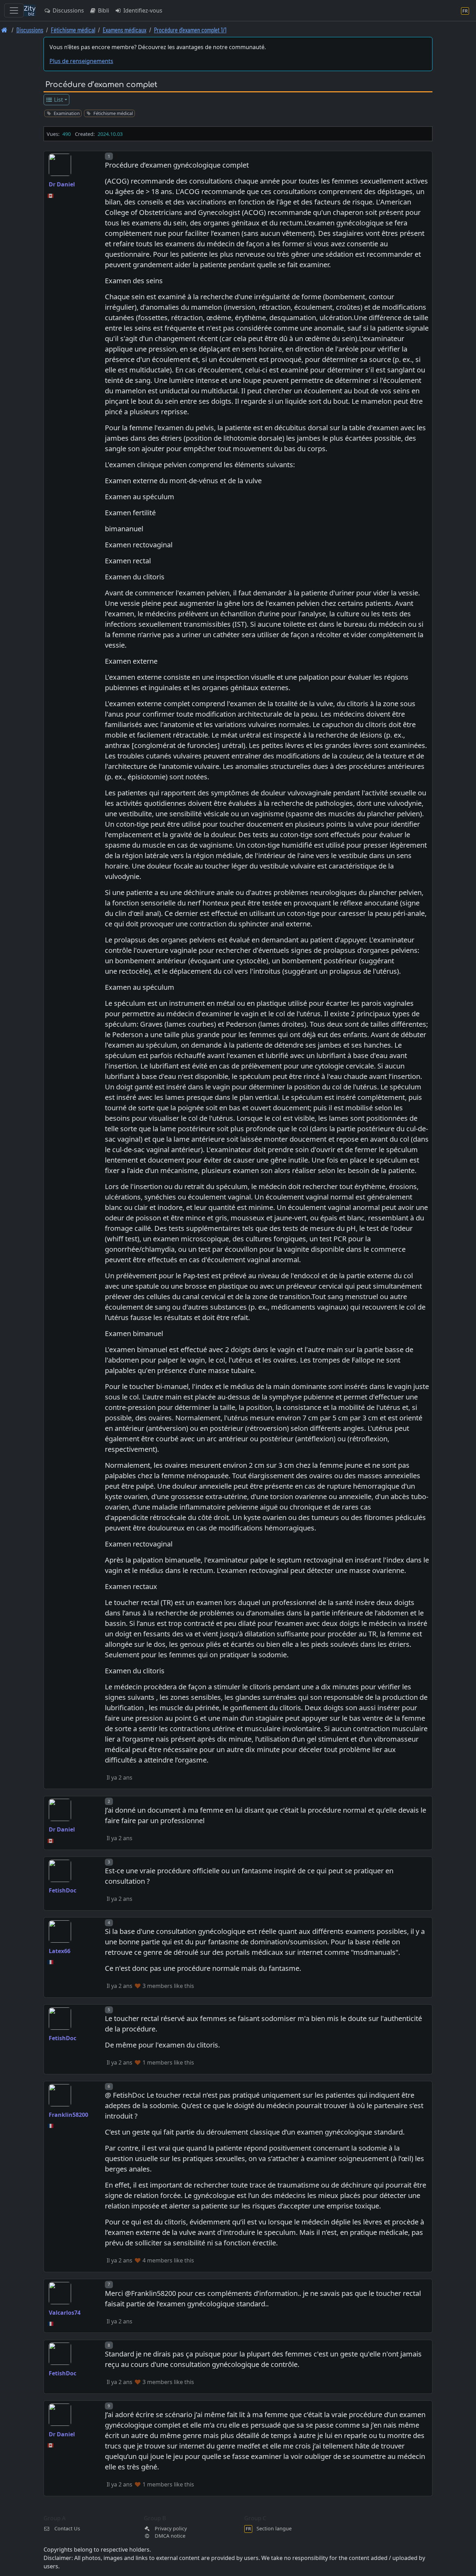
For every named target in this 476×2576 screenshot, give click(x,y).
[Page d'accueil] (4, 30)
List (58, 100)
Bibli (103, 10)
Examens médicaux (125, 30)
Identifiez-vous (142, 10)
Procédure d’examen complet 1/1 (190, 30)
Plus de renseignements (81, 61)
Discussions (68, 10)
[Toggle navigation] (14, 10)
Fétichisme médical (73, 30)
